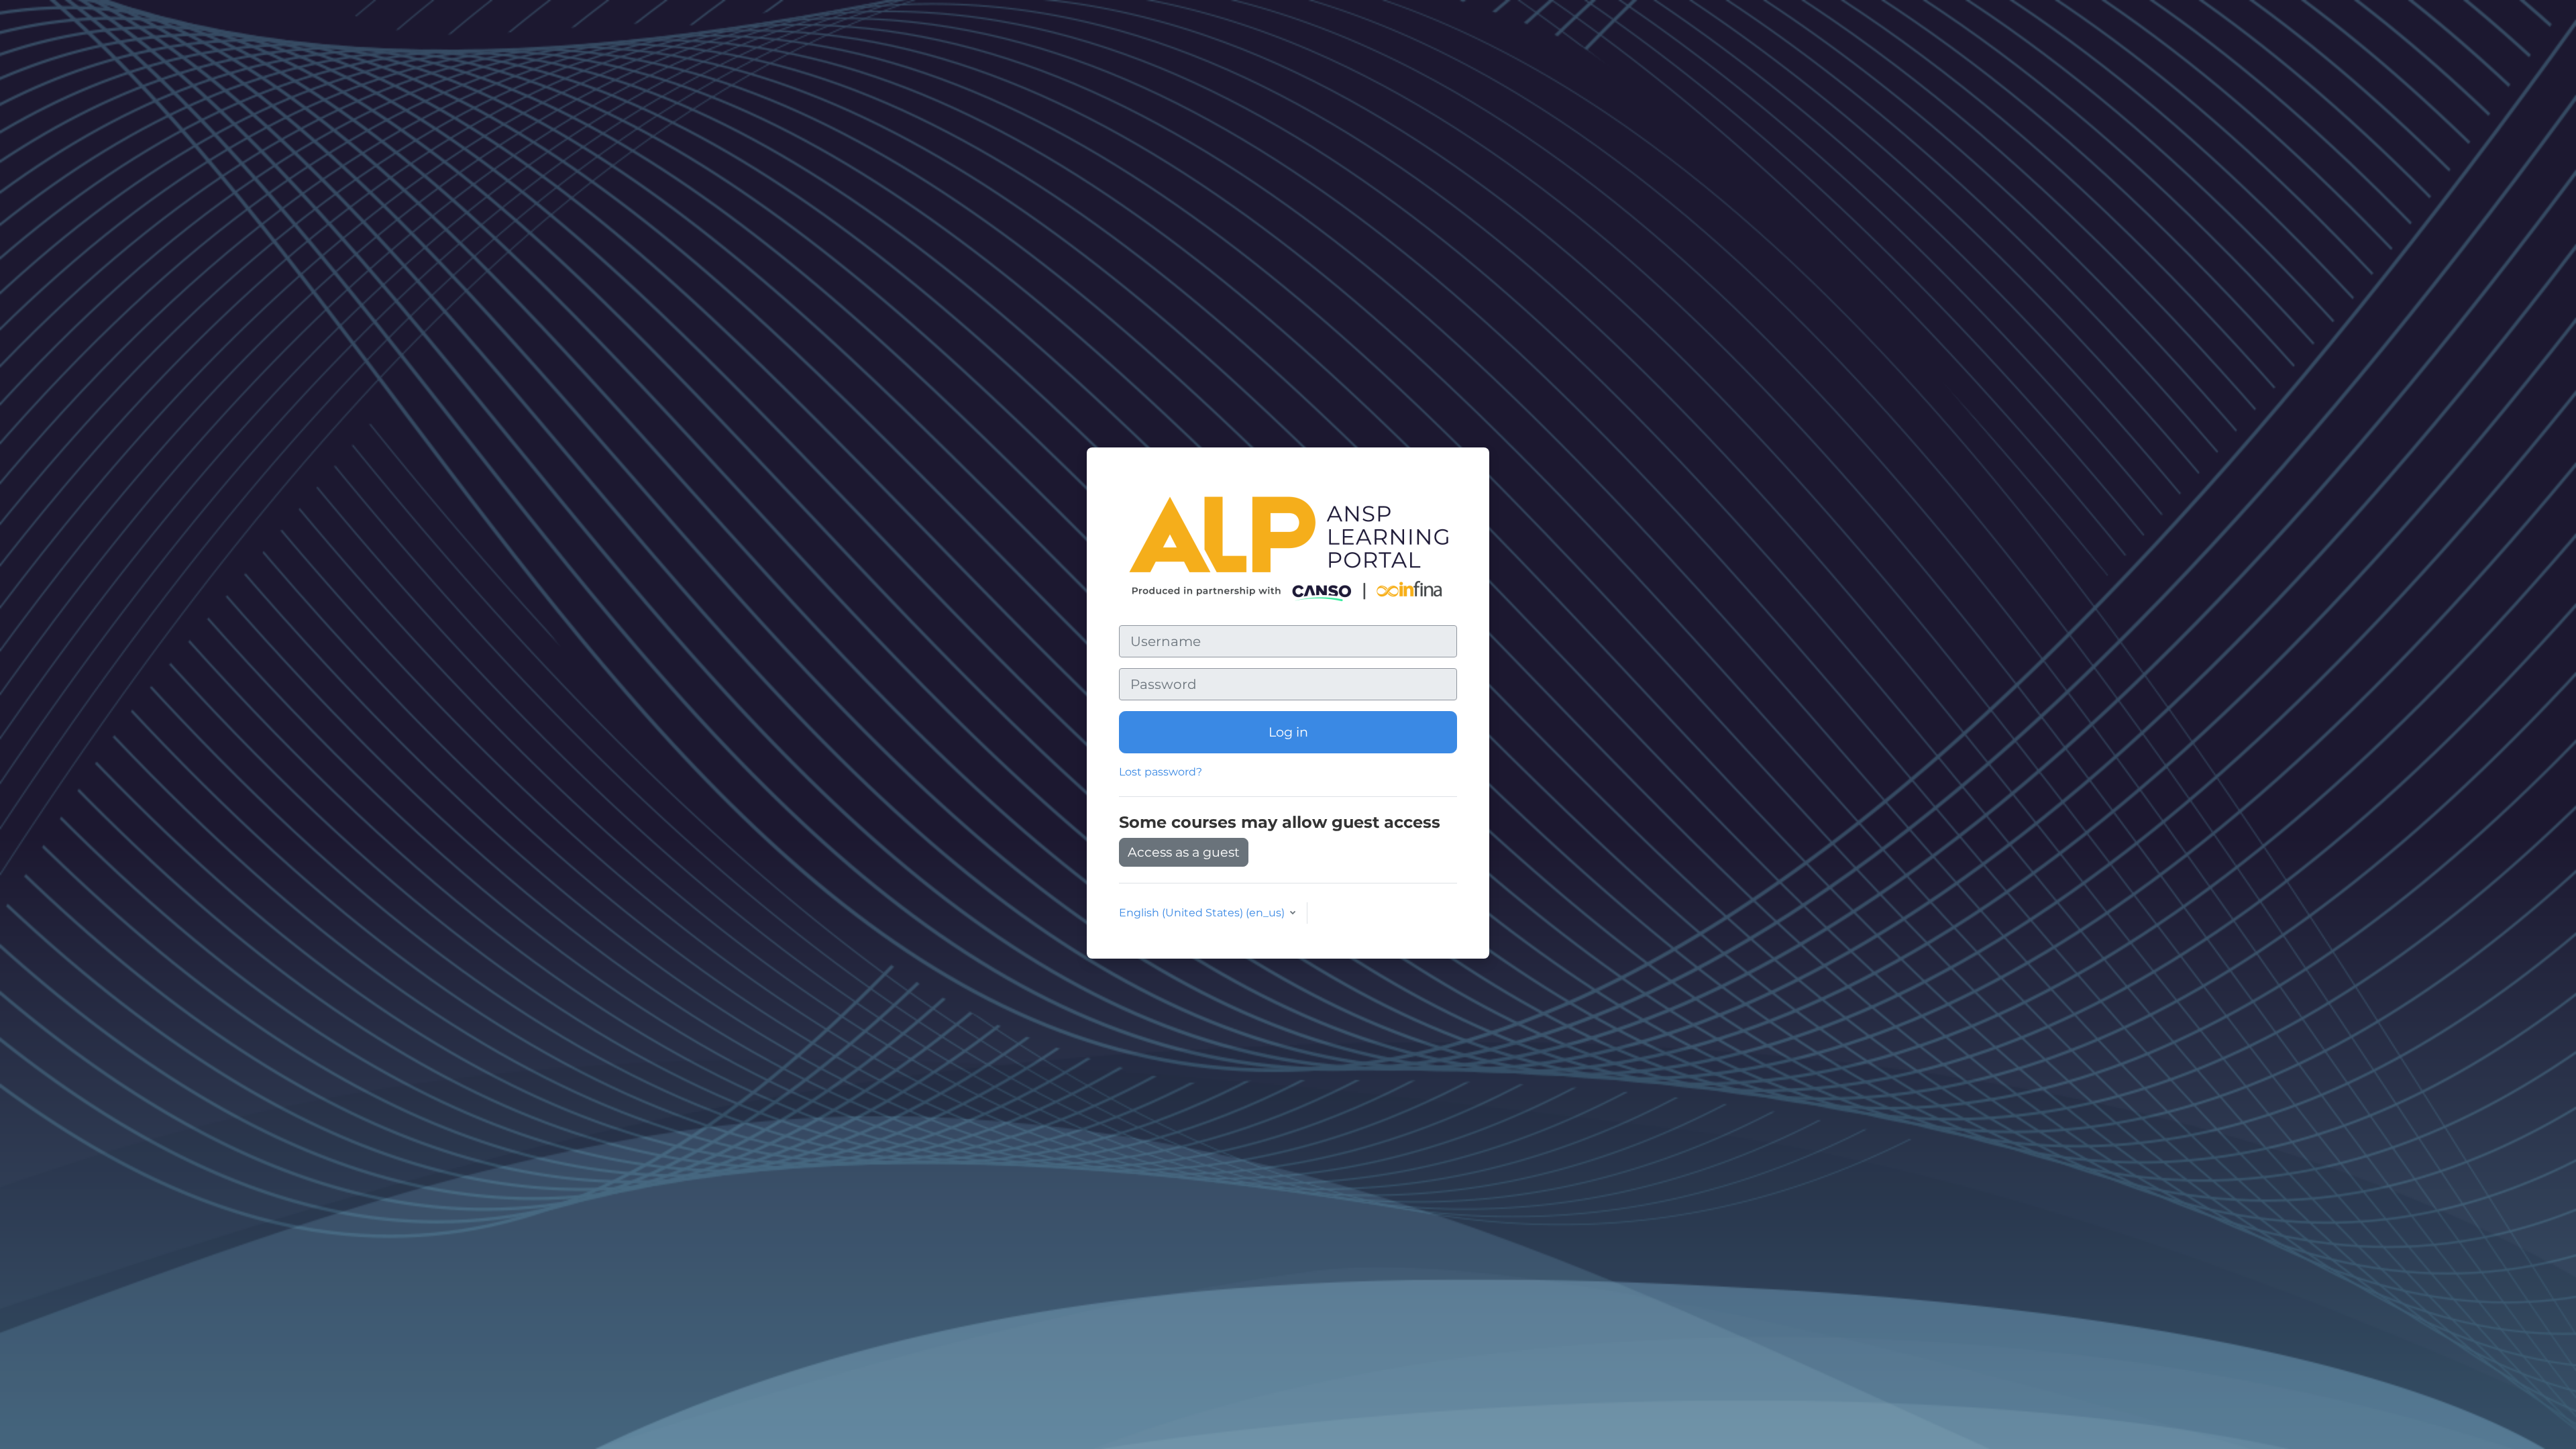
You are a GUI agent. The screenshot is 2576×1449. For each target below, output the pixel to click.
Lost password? (1161, 772)
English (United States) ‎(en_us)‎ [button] (1203, 913)
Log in (1288, 732)
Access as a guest (1184, 852)
